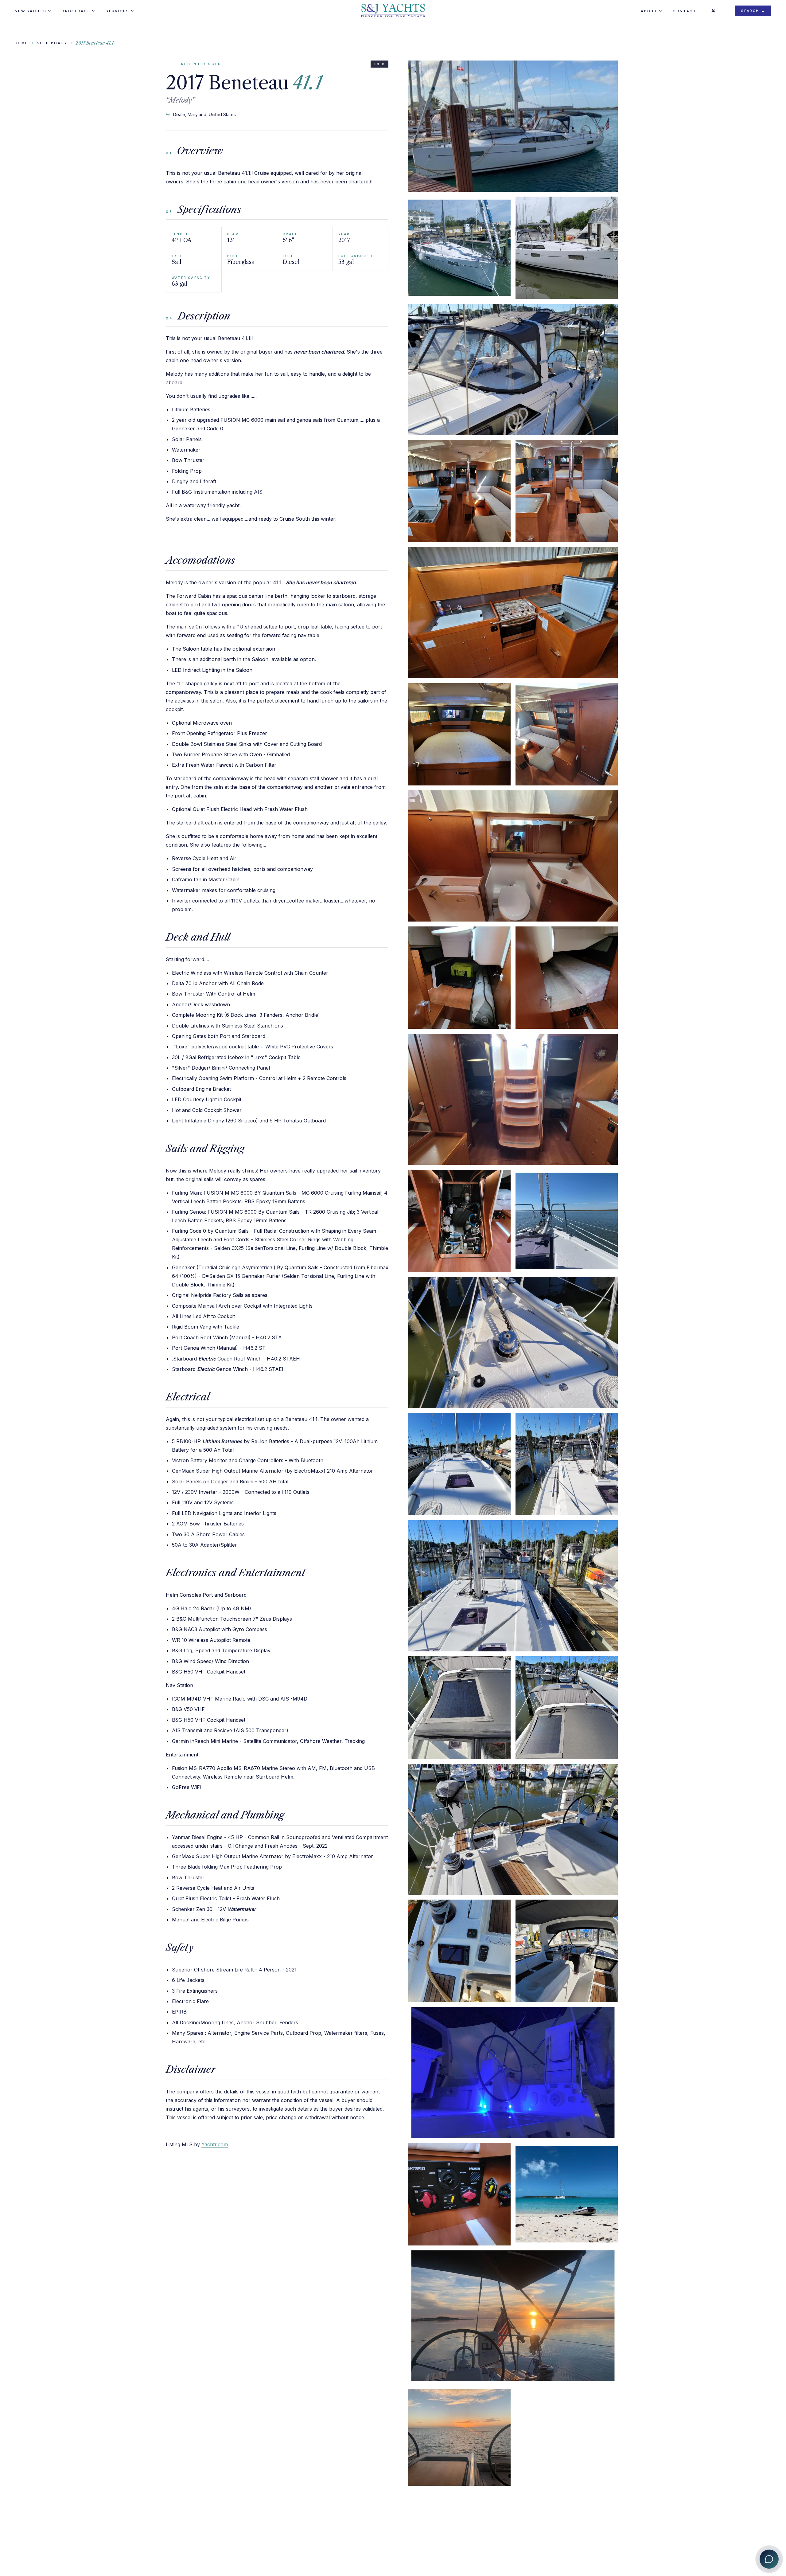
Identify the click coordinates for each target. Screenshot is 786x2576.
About (649, 11)
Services (117, 11)
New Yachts (31, 11)
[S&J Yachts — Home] (393, 11)
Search (753, 11)
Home (21, 43)
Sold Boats (52, 43)
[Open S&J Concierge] (769, 2559)
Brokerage (76, 11)
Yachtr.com (215, 2144)
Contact (685, 11)
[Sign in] (713, 11)
